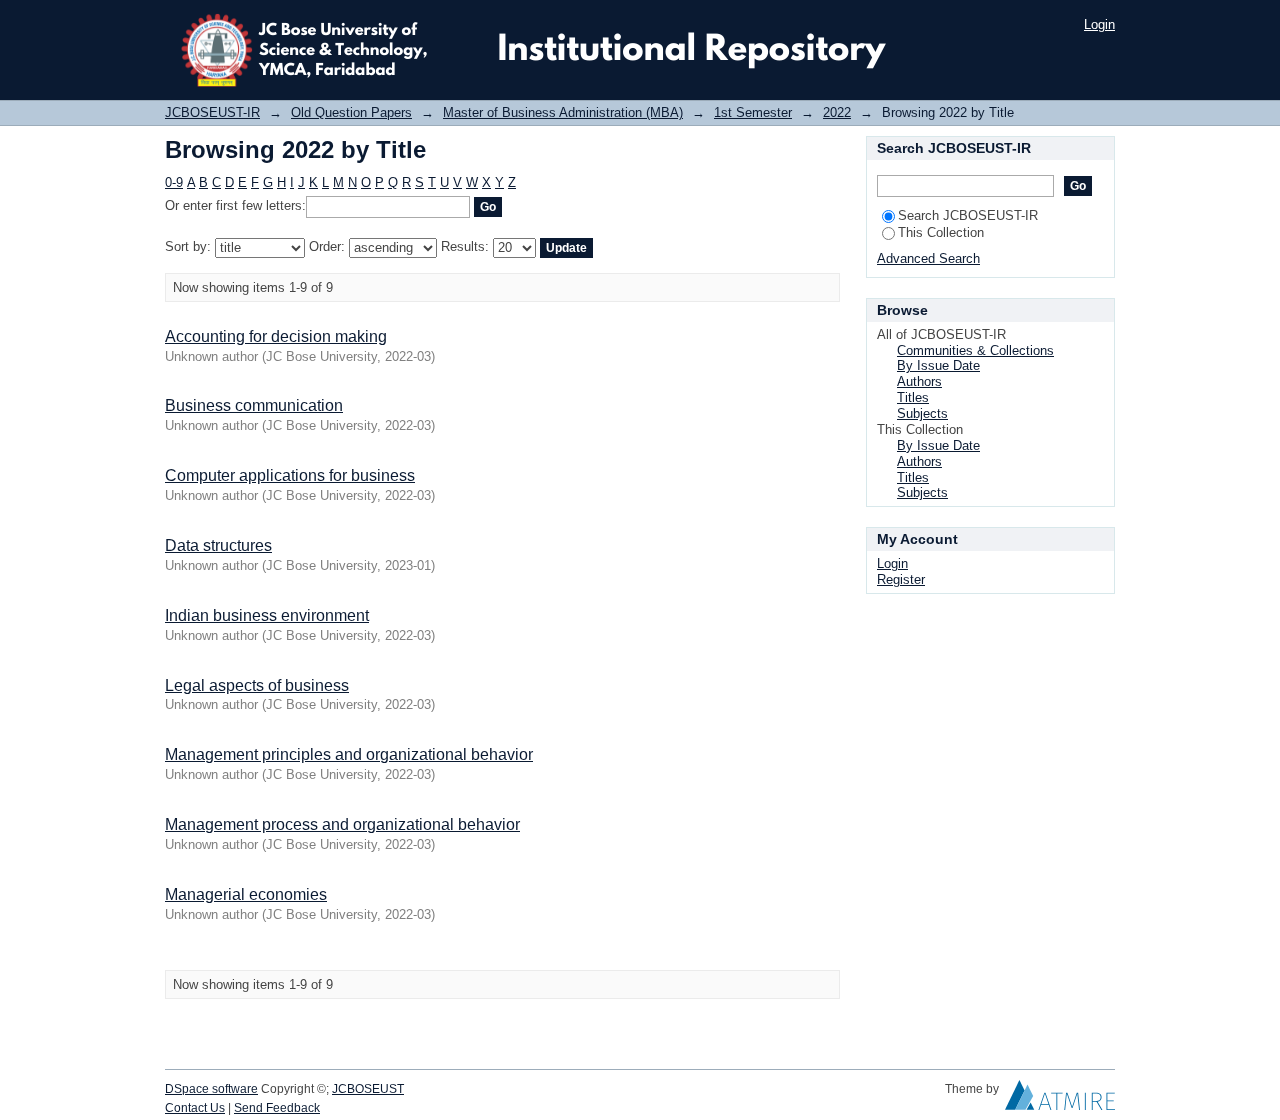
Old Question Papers (351, 112)
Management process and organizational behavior (342, 824)
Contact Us (195, 1108)
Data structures (218, 545)
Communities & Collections (975, 350)
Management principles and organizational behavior (349, 754)
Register (901, 579)
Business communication (254, 405)
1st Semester (753, 112)
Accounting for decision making (276, 336)
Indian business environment (267, 615)
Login (1099, 24)
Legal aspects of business (257, 685)
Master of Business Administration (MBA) (563, 112)
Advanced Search (928, 258)
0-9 (174, 182)
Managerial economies (246, 894)
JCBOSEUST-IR (212, 112)
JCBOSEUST (368, 1089)
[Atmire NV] (1060, 1100)
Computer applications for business (290, 475)
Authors (919, 381)
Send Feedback (277, 1108)
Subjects (922, 413)
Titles (913, 397)
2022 (837, 112)
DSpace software (211, 1089)
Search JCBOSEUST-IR (968, 215)
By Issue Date (938, 365)
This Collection (941, 232)
